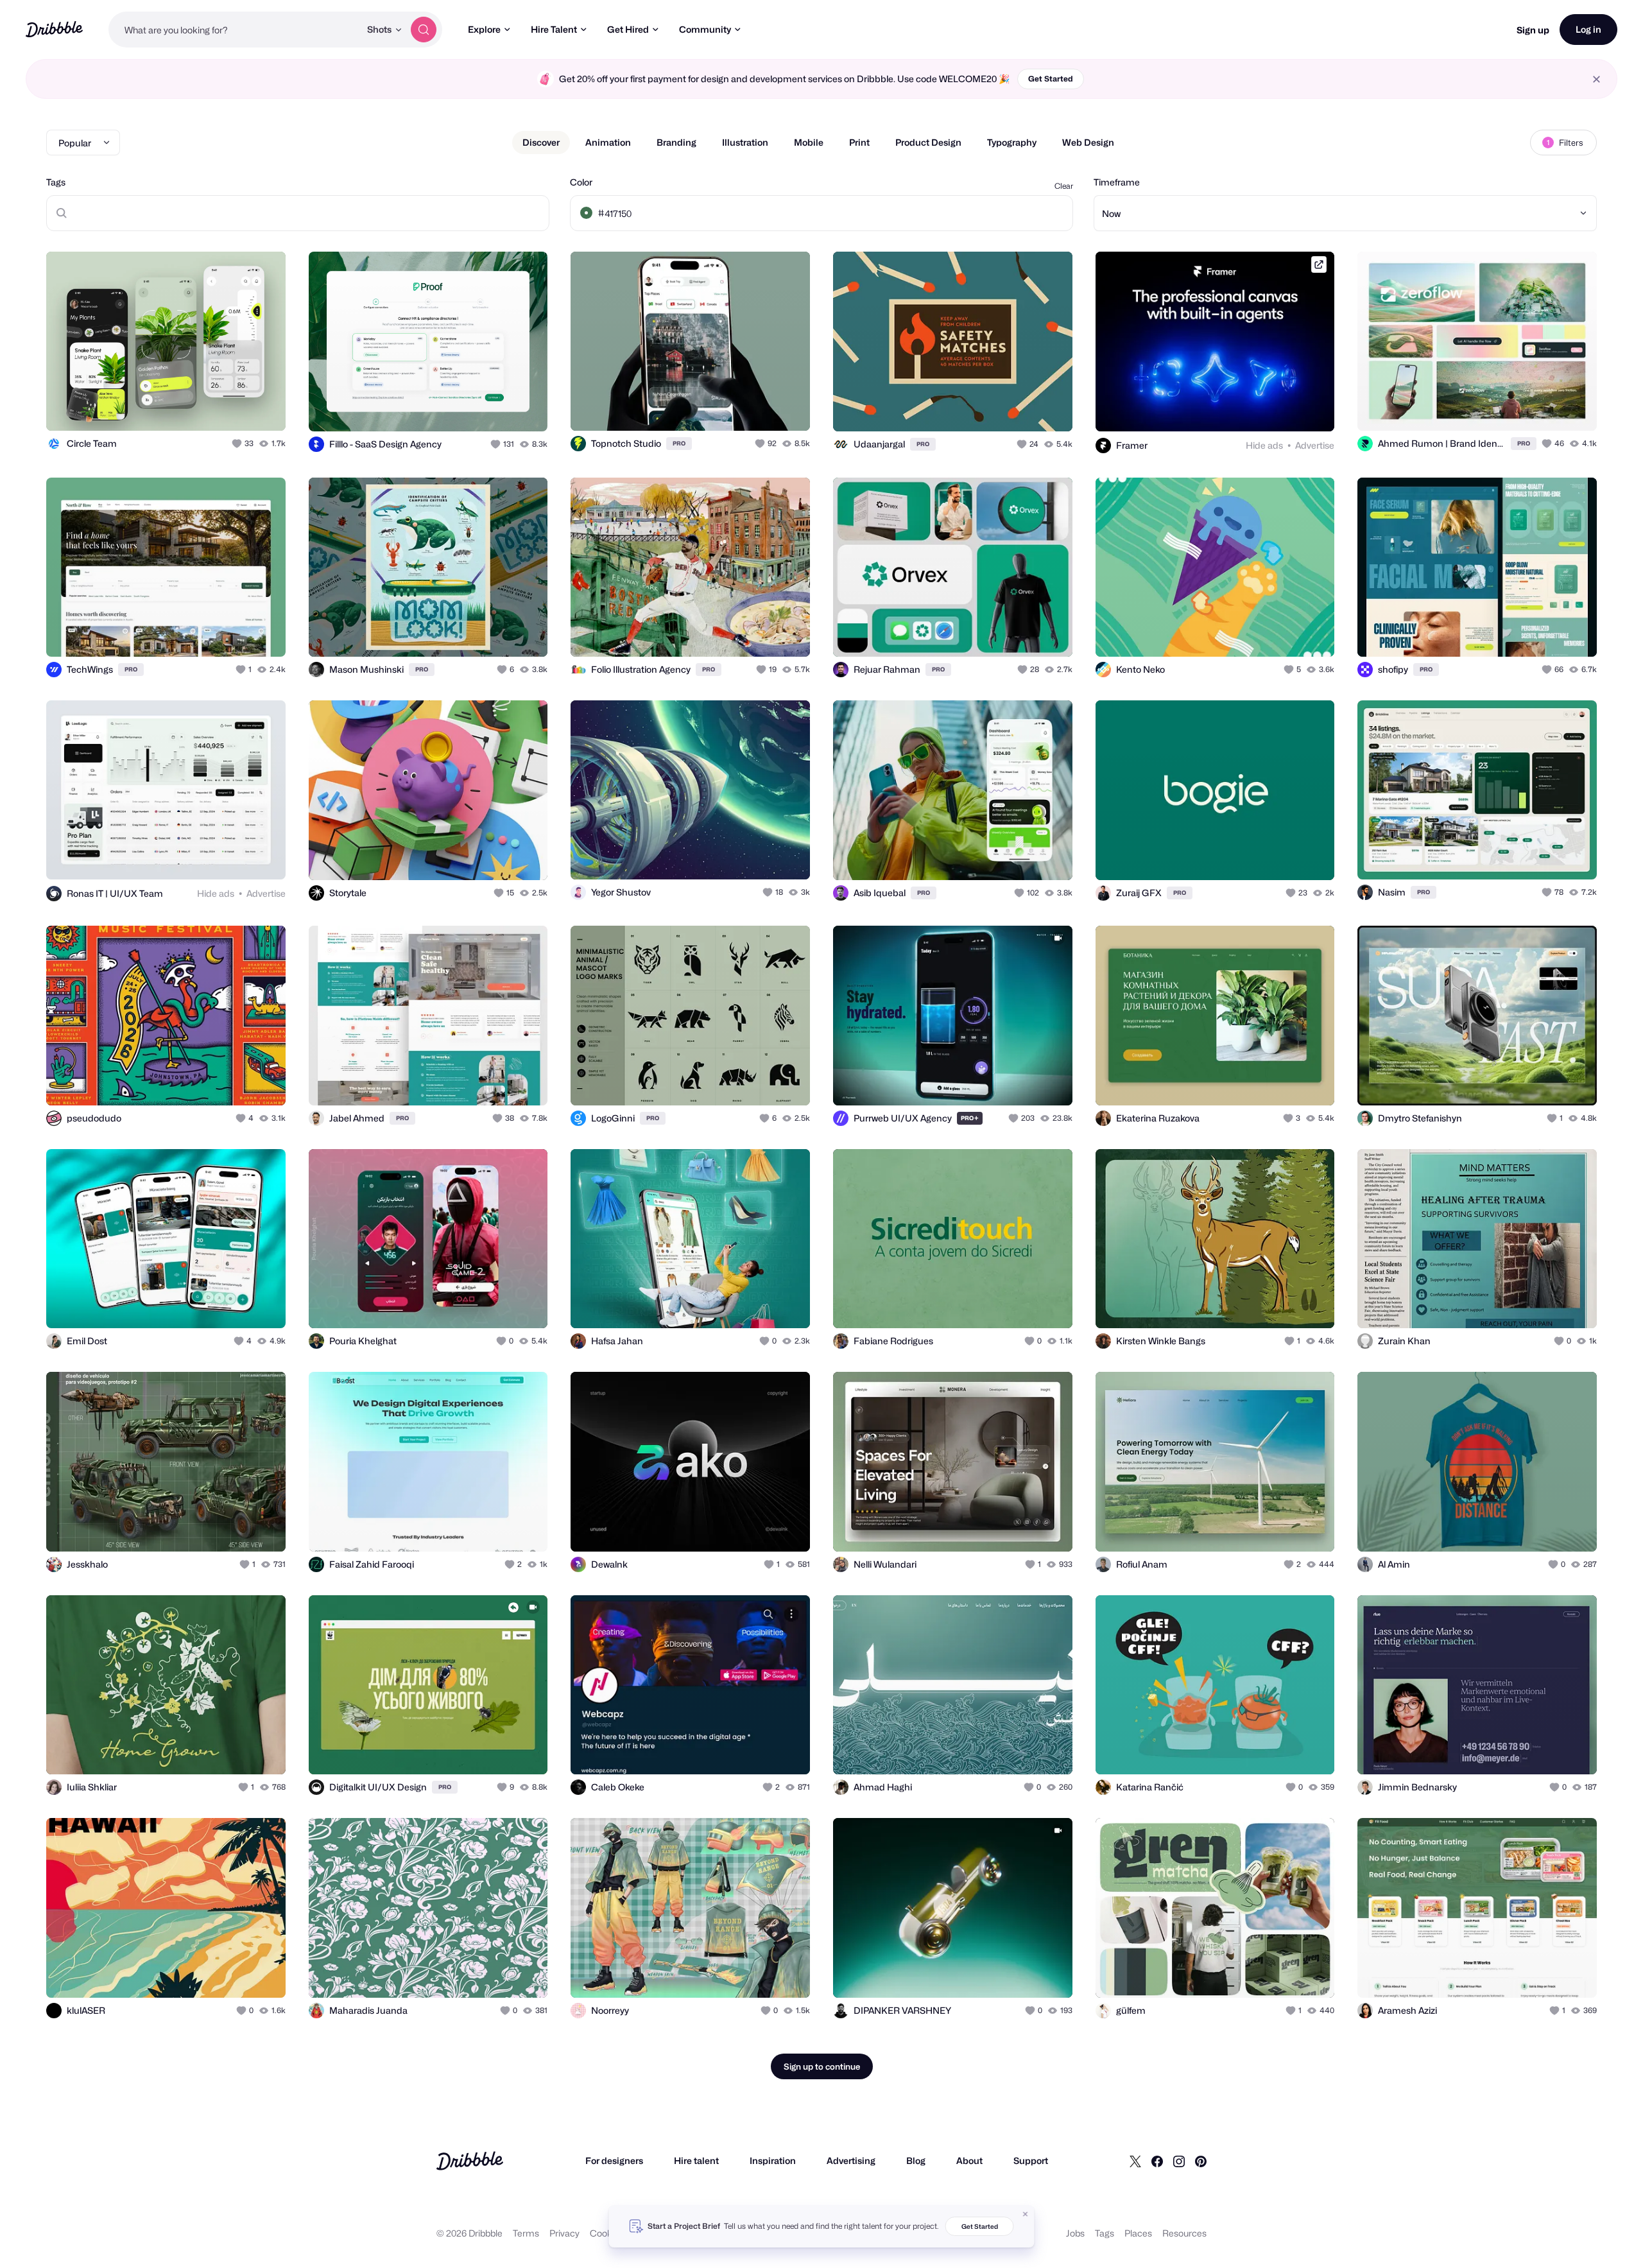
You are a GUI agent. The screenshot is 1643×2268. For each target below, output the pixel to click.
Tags (56, 182)
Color (581, 182)
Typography (1012, 142)
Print (859, 142)
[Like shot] (262, 407)
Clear (1064, 186)
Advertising (851, 2160)
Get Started (1051, 79)
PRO (679, 443)
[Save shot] (236, 407)
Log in (1588, 29)
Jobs (1075, 2233)
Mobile (809, 142)
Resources (1184, 2233)
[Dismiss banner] (1026, 2214)
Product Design (928, 142)
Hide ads (1264, 445)
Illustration (745, 142)
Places (1138, 2233)
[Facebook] (1157, 2161)
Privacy (564, 2233)
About (969, 2160)
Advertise (1315, 445)
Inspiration (773, 2160)
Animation (608, 142)
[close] (1596, 79)
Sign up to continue (822, 2066)
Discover (541, 142)
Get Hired (628, 29)
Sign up (1533, 30)
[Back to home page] (54, 29)
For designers (614, 2160)
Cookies (607, 2233)
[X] (1135, 2161)
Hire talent (696, 2160)
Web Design (1088, 142)
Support (1031, 2160)
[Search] (424, 30)
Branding (676, 142)
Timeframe (1117, 182)
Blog (916, 2160)
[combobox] (234, 30)
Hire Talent (554, 29)
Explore (484, 29)
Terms (526, 2233)
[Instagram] (1179, 2161)
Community (705, 29)
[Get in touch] (211, 407)
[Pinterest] (1201, 2161)
